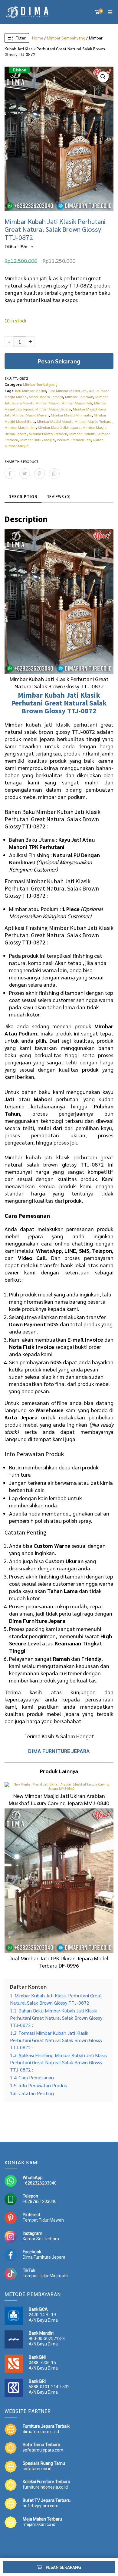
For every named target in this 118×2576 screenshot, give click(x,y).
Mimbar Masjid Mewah (31, 415)
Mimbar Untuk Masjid (38, 440)
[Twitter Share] (25, 474)
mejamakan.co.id (39, 2524)
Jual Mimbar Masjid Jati (67, 391)
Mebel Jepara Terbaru (46, 397)
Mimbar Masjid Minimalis (71, 415)
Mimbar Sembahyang (66, 38)
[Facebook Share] (10, 474)
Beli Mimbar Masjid (31, 391)
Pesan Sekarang (59, 361)
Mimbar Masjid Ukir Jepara (59, 427)
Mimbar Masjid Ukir (20, 427)
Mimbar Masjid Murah (55, 421)
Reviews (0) (59, 496)
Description (23, 496)
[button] (103, 77)
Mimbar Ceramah (79, 397)
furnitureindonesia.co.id (45, 2487)
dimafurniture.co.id (41, 2432)
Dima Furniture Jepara (44, 2257)
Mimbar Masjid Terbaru (93, 421)
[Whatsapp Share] (54, 474)
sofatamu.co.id (37, 2469)
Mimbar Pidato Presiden (48, 434)
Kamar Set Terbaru (41, 2239)
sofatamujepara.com (43, 2450)
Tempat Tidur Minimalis (45, 2276)
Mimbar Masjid (47, 403)
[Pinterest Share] (39, 474)
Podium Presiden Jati (74, 440)
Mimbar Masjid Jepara (53, 409)
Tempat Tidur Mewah (43, 2220)
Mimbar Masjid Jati (77, 403)
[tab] (23, 497)
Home (38, 38)
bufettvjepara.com (41, 2506)
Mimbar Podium (82, 434)
